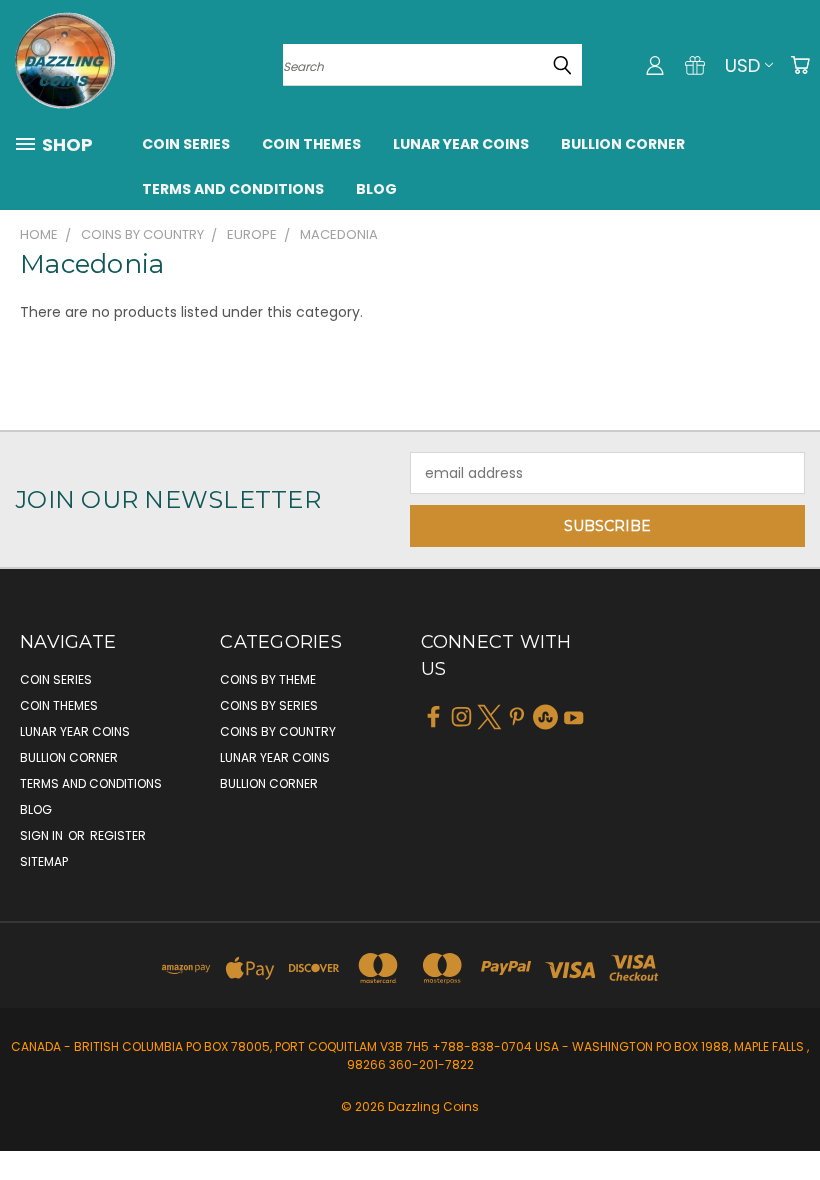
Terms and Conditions (233, 189)
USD (742, 65)
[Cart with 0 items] (800, 65)
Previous (789, 1117)
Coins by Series (269, 705)
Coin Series (186, 144)
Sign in (43, 835)
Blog (376, 189)
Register (118, 835)
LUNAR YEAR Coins (461, 144)
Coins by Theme (268, 679)
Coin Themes (311, 144)
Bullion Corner (623, 144)
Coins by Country (278, 731)
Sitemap (44, 861)
